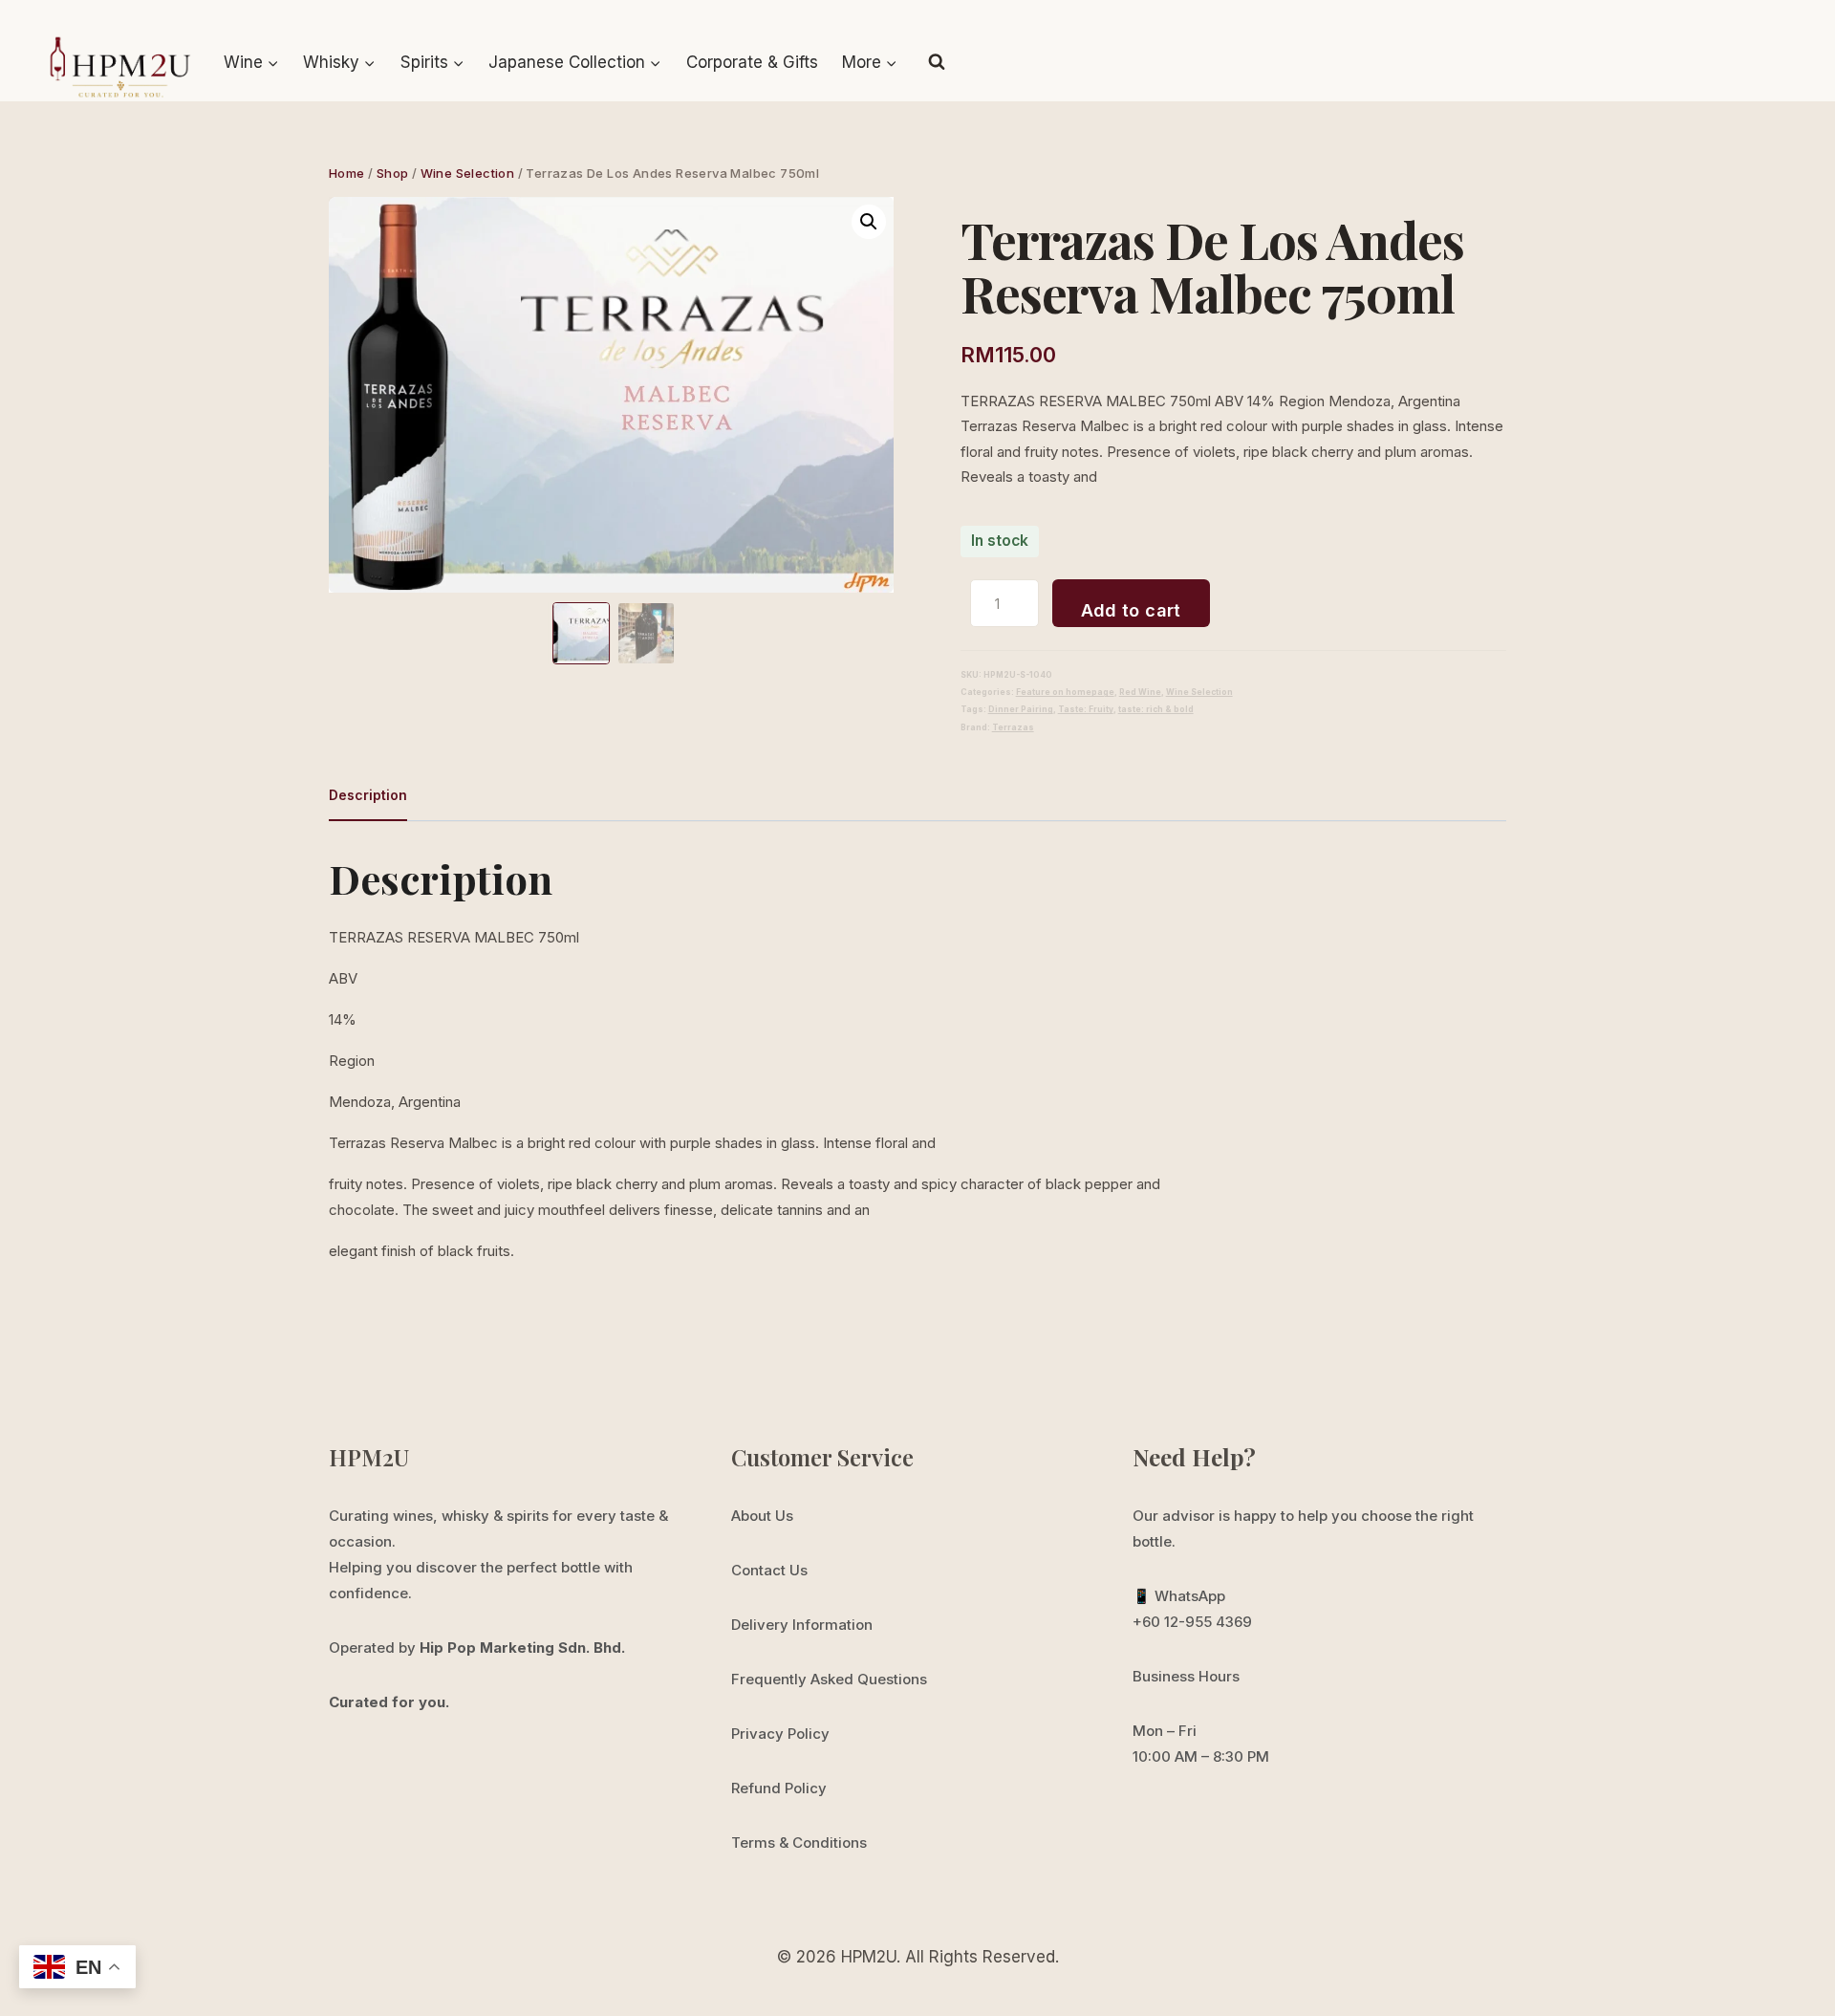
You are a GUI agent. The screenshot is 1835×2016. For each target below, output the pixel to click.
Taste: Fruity (1086, 709)
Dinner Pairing (1021, 709)
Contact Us (769, 1570)
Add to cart (1131, 610)
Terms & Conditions (799, 1843)
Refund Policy (779, 1788)
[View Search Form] (937, 62)
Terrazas (1013, 727)
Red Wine (1140, 692)
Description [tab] (368, 795)
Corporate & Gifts (752, 62)
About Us (762, 1516)
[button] (869, 222)
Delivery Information (802, 1625)
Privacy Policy (780, 1734)
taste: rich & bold (1156, 709)
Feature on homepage (1065, 692)
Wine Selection (1199, 692)
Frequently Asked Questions (829, 1679)
